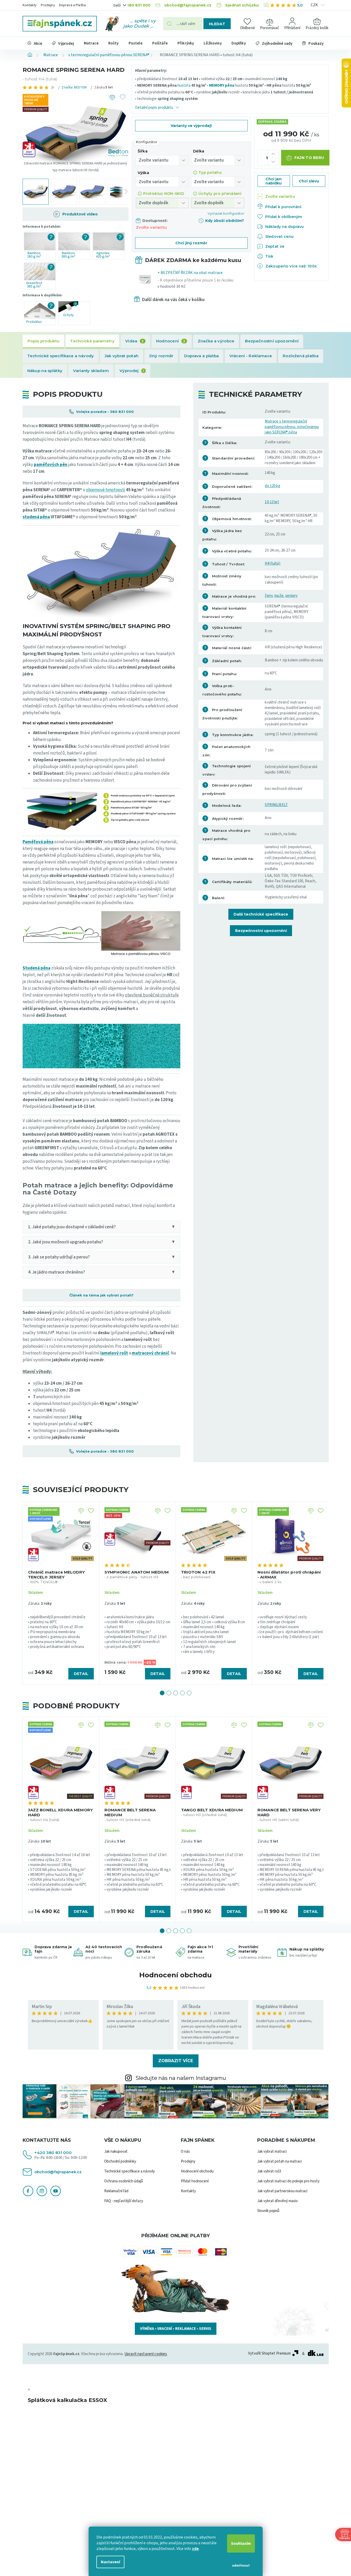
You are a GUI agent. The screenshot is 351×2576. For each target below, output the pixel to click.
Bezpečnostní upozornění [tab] (272, 341)
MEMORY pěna (222, 85)
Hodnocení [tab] (171, 341)
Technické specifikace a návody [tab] (61, 356)
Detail (81, 1674)
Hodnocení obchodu (175, 1975)
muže (279, 596)
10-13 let (272, 502)
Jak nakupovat (116, 2152)
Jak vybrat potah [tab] (122, 356)
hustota (184, 85)
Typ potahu (210, 172)
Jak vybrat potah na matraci (279, 2161)
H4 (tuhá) (272, 563)
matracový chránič (150, 1353)
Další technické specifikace (261, 914)
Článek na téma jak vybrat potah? (101, 1295)
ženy (269, 596)
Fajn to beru (309, 158)
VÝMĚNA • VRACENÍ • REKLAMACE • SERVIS (176, 2329)
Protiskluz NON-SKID (164, 194)
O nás (185, 2152)
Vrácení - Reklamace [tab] (251, 356)
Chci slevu (309, 181)
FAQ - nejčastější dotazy (124, 2201)
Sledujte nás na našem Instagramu (181, 2078)
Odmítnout (241, 2566)
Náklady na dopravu (284, 227)
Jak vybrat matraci (272, 2152)
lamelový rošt (114, 1353)
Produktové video (80, 214)
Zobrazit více (176, 2061)
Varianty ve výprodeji (191, 126)
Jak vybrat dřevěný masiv (277, 2201)
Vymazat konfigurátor (226, 213)
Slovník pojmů (268, 2211)
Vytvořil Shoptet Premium (269, 2354)
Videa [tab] (135, 341)
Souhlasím (241, 2543)
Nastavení (110, 2562)
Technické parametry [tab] (92, 341)
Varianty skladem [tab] (91, 371)
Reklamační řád (116, 2191)
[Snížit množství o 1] (273, 161)
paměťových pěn (51, 465)
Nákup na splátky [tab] (45, 371)
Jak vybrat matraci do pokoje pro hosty (288, 2181)
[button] (162, 1693)
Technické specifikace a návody (130, 2171)
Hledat (217, 24)
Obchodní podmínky (120, 2161)
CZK (315, 5)
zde (195, 2549)
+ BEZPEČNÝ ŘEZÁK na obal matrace (195, 280)
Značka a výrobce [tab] (216, 341)
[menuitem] (35, 43)
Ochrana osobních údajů (124, 2181)
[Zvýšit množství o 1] (273, 154)
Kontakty (30, 5)
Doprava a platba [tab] (202, 356)
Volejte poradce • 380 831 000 (104, 412)
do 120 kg (272, 486)
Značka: (74, 87)
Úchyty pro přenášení (220, 194)
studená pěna (36, 517)
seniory (291, 596)
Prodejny (48, 5)
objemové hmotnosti (106, 490)
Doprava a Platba (72, 5)
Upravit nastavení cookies (146, 2354)
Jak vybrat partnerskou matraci (282, 2191)
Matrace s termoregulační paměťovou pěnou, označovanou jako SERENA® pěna (292, 427)
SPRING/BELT (276, 805)
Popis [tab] (44, 341)
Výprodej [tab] (132, 371)
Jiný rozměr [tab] (161, 356)
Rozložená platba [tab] (301, 356)
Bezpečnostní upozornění (261, 931)
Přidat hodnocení (195, 2181)
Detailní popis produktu (154, 108)
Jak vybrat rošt (269, 2171)
